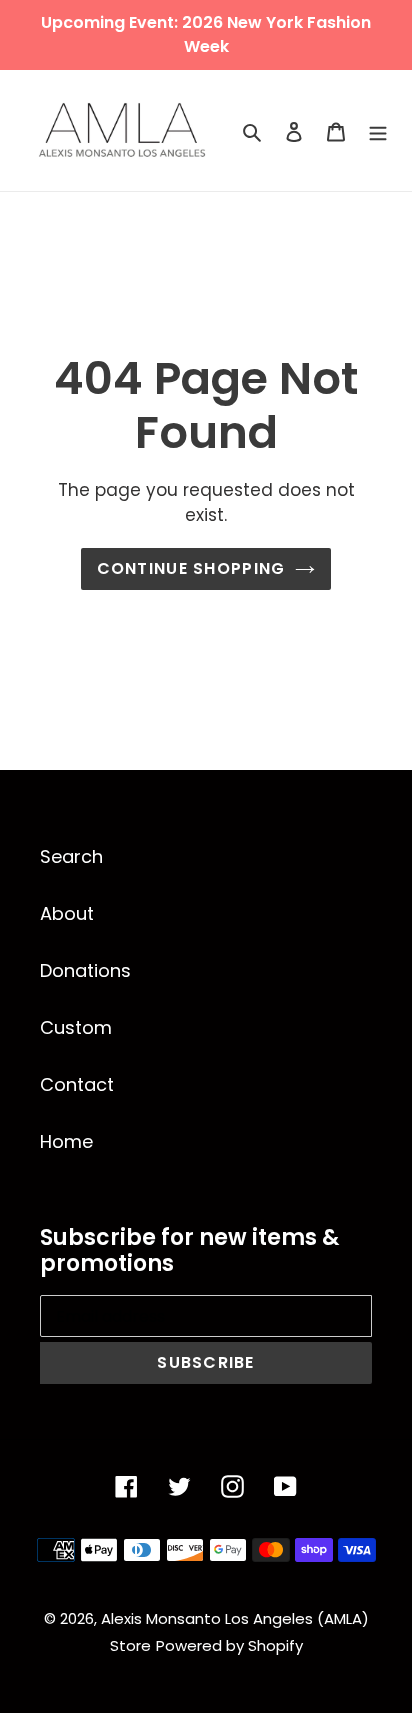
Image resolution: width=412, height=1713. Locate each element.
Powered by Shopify (229, 1645)
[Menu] (378, 130)
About (67, 913)
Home (66, 1141)
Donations (85, 970)
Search (71, 856)
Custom (76, 1027)
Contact (77, 1084)
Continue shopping (191, 568)
